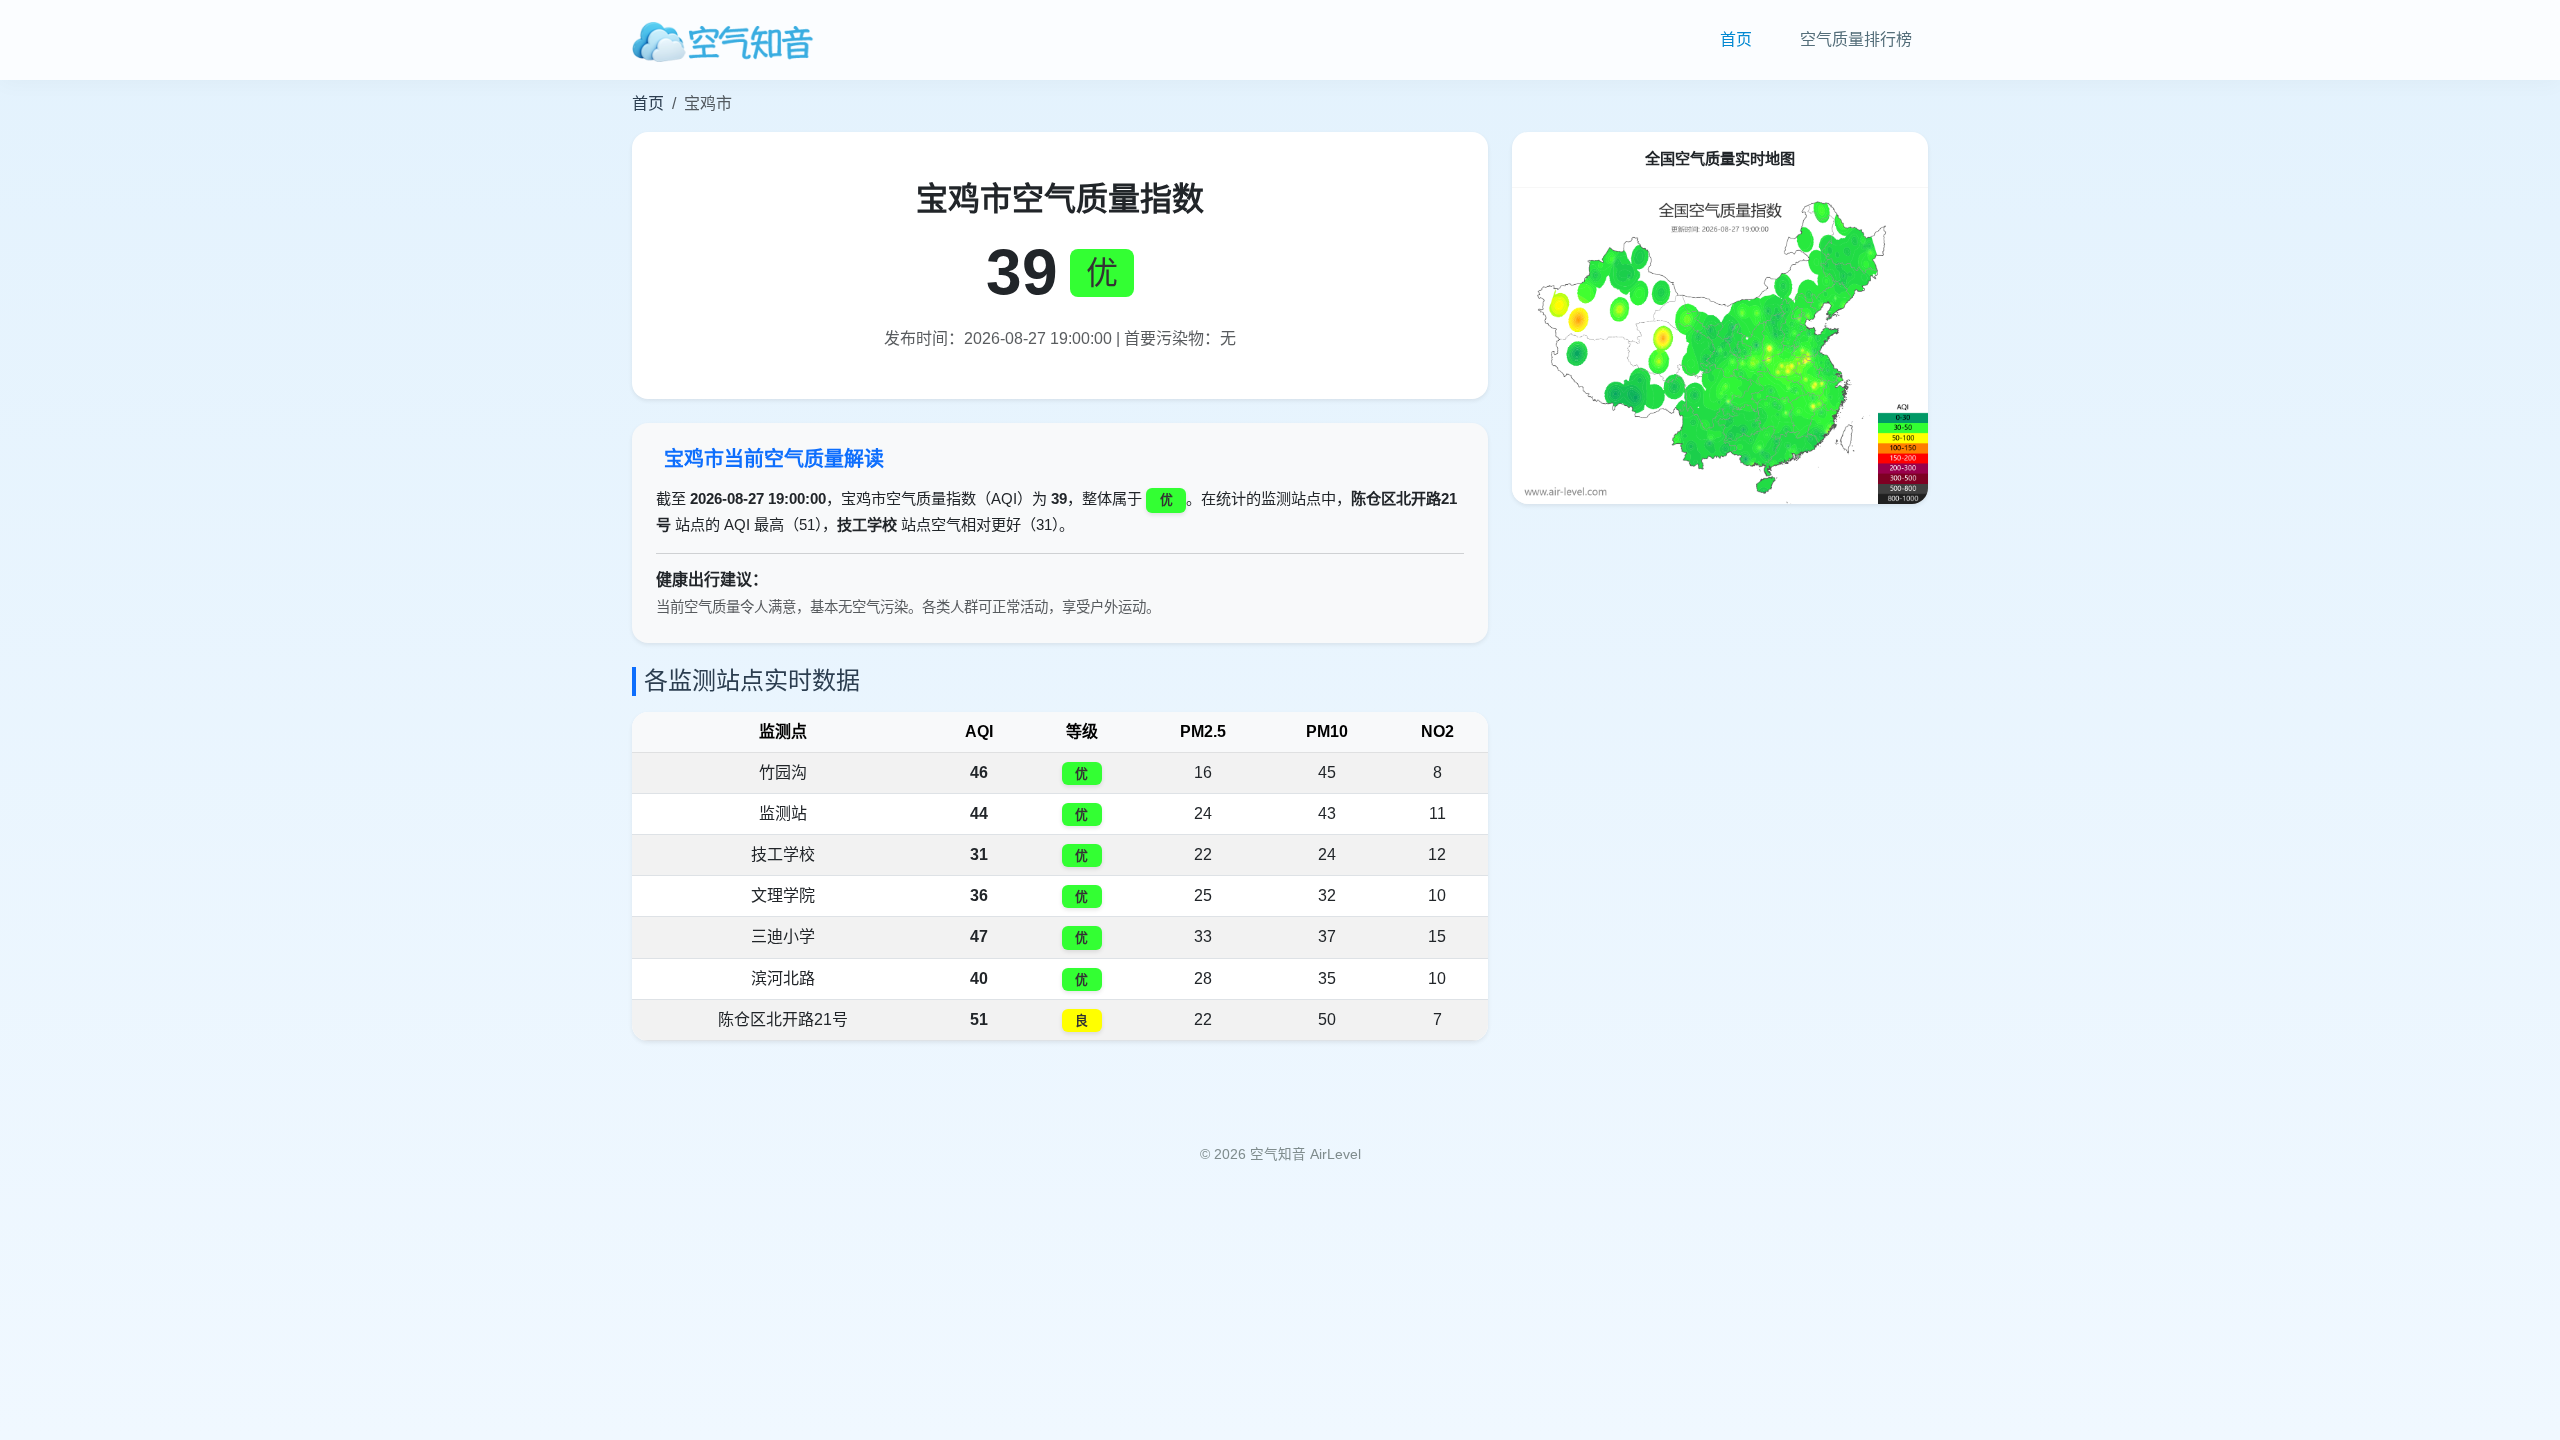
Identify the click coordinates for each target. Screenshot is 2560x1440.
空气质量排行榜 (1856, 39)
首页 (1736, 39)
